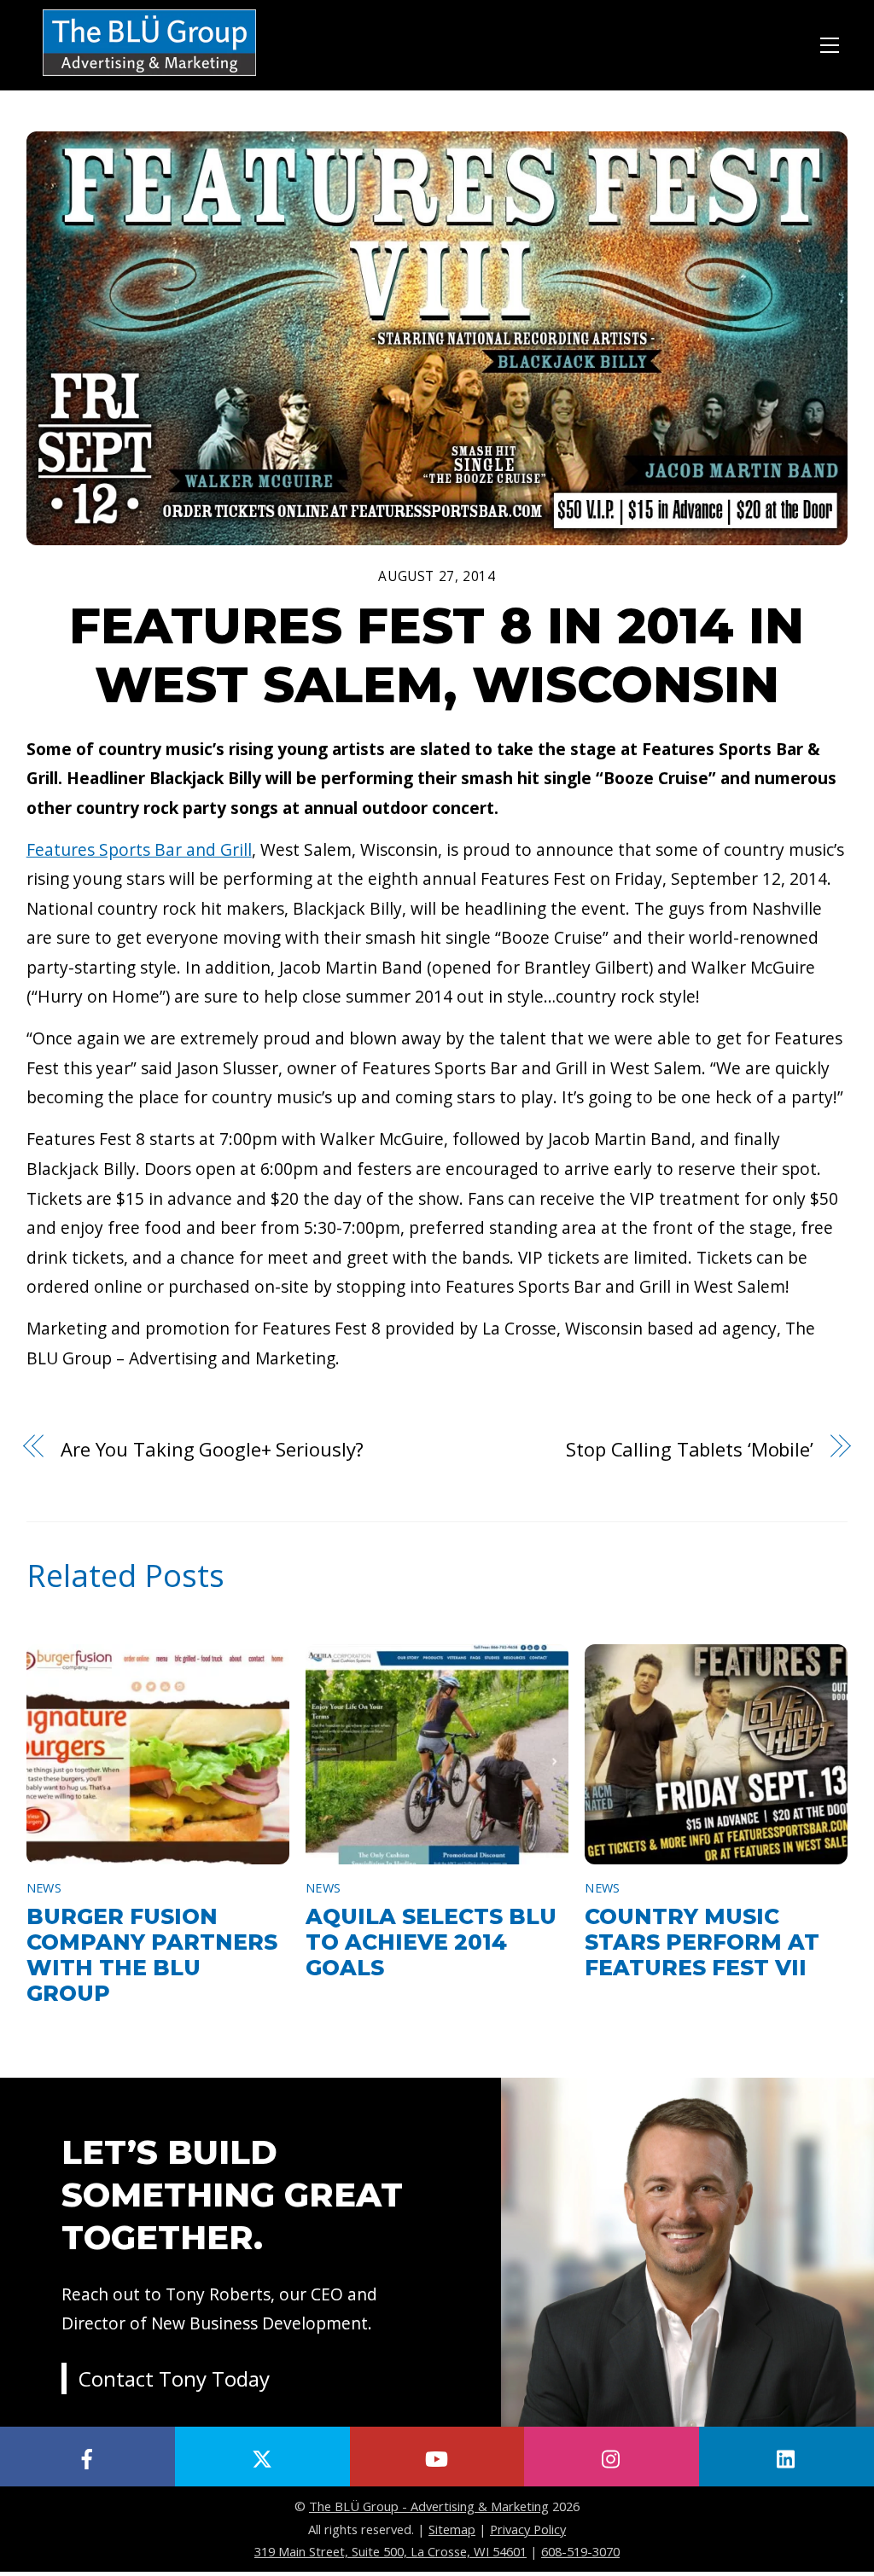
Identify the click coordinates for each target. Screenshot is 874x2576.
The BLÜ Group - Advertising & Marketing (429, 2506)
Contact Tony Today (174, 2378)
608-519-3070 (580, 2551)
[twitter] (262, 2457)
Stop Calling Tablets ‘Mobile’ (690, 1449)
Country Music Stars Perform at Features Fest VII (702, 1942)
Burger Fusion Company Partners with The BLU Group (152, 1955)
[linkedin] (787, 2457)
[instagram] (612, 2457)
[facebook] (87, 2457)
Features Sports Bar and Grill (139, 849)
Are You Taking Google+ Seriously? (212, 1449)
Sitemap (452, 2529)
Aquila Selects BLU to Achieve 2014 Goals (431, 1942)
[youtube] (437, 2457)
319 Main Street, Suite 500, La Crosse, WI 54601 (390, 2551)
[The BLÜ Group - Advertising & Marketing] (149, 77)
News (44, 1888)
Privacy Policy (528, 2529)
